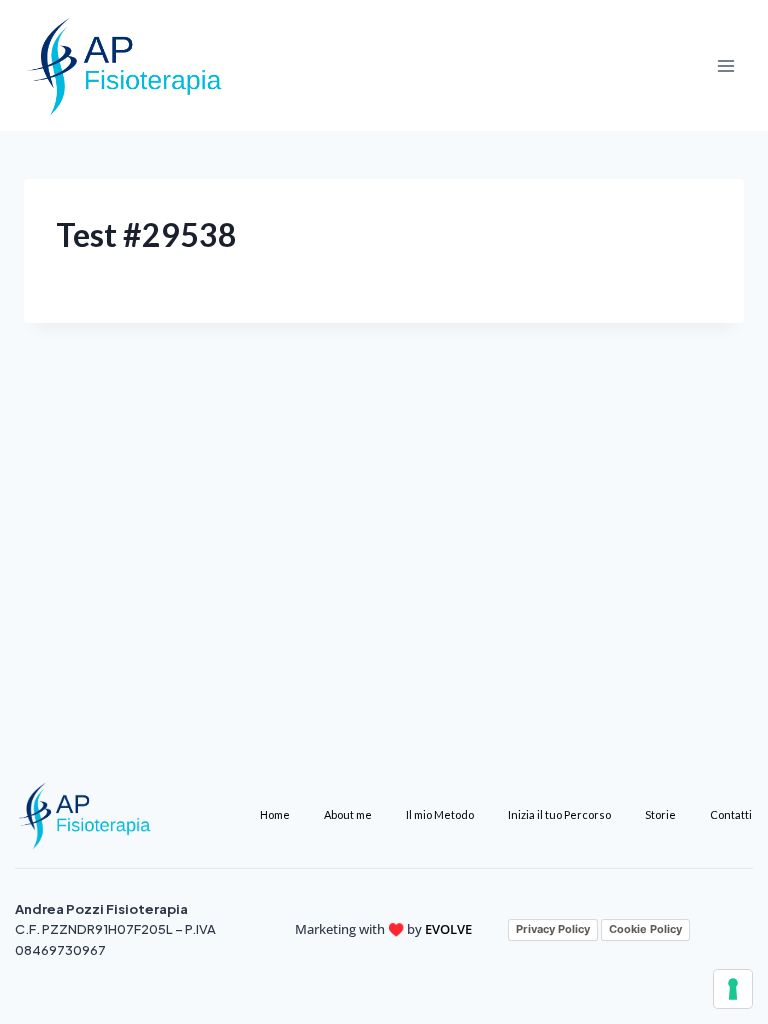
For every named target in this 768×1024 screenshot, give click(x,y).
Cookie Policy (645, 929)
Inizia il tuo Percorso (559, 814)
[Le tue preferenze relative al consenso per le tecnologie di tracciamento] (733, 989)
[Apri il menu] (725, 65)
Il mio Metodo (440, 814)
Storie (660, 814)
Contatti (731, 814)
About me (348, 814)
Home (275, 814)
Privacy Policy (553, 929)
